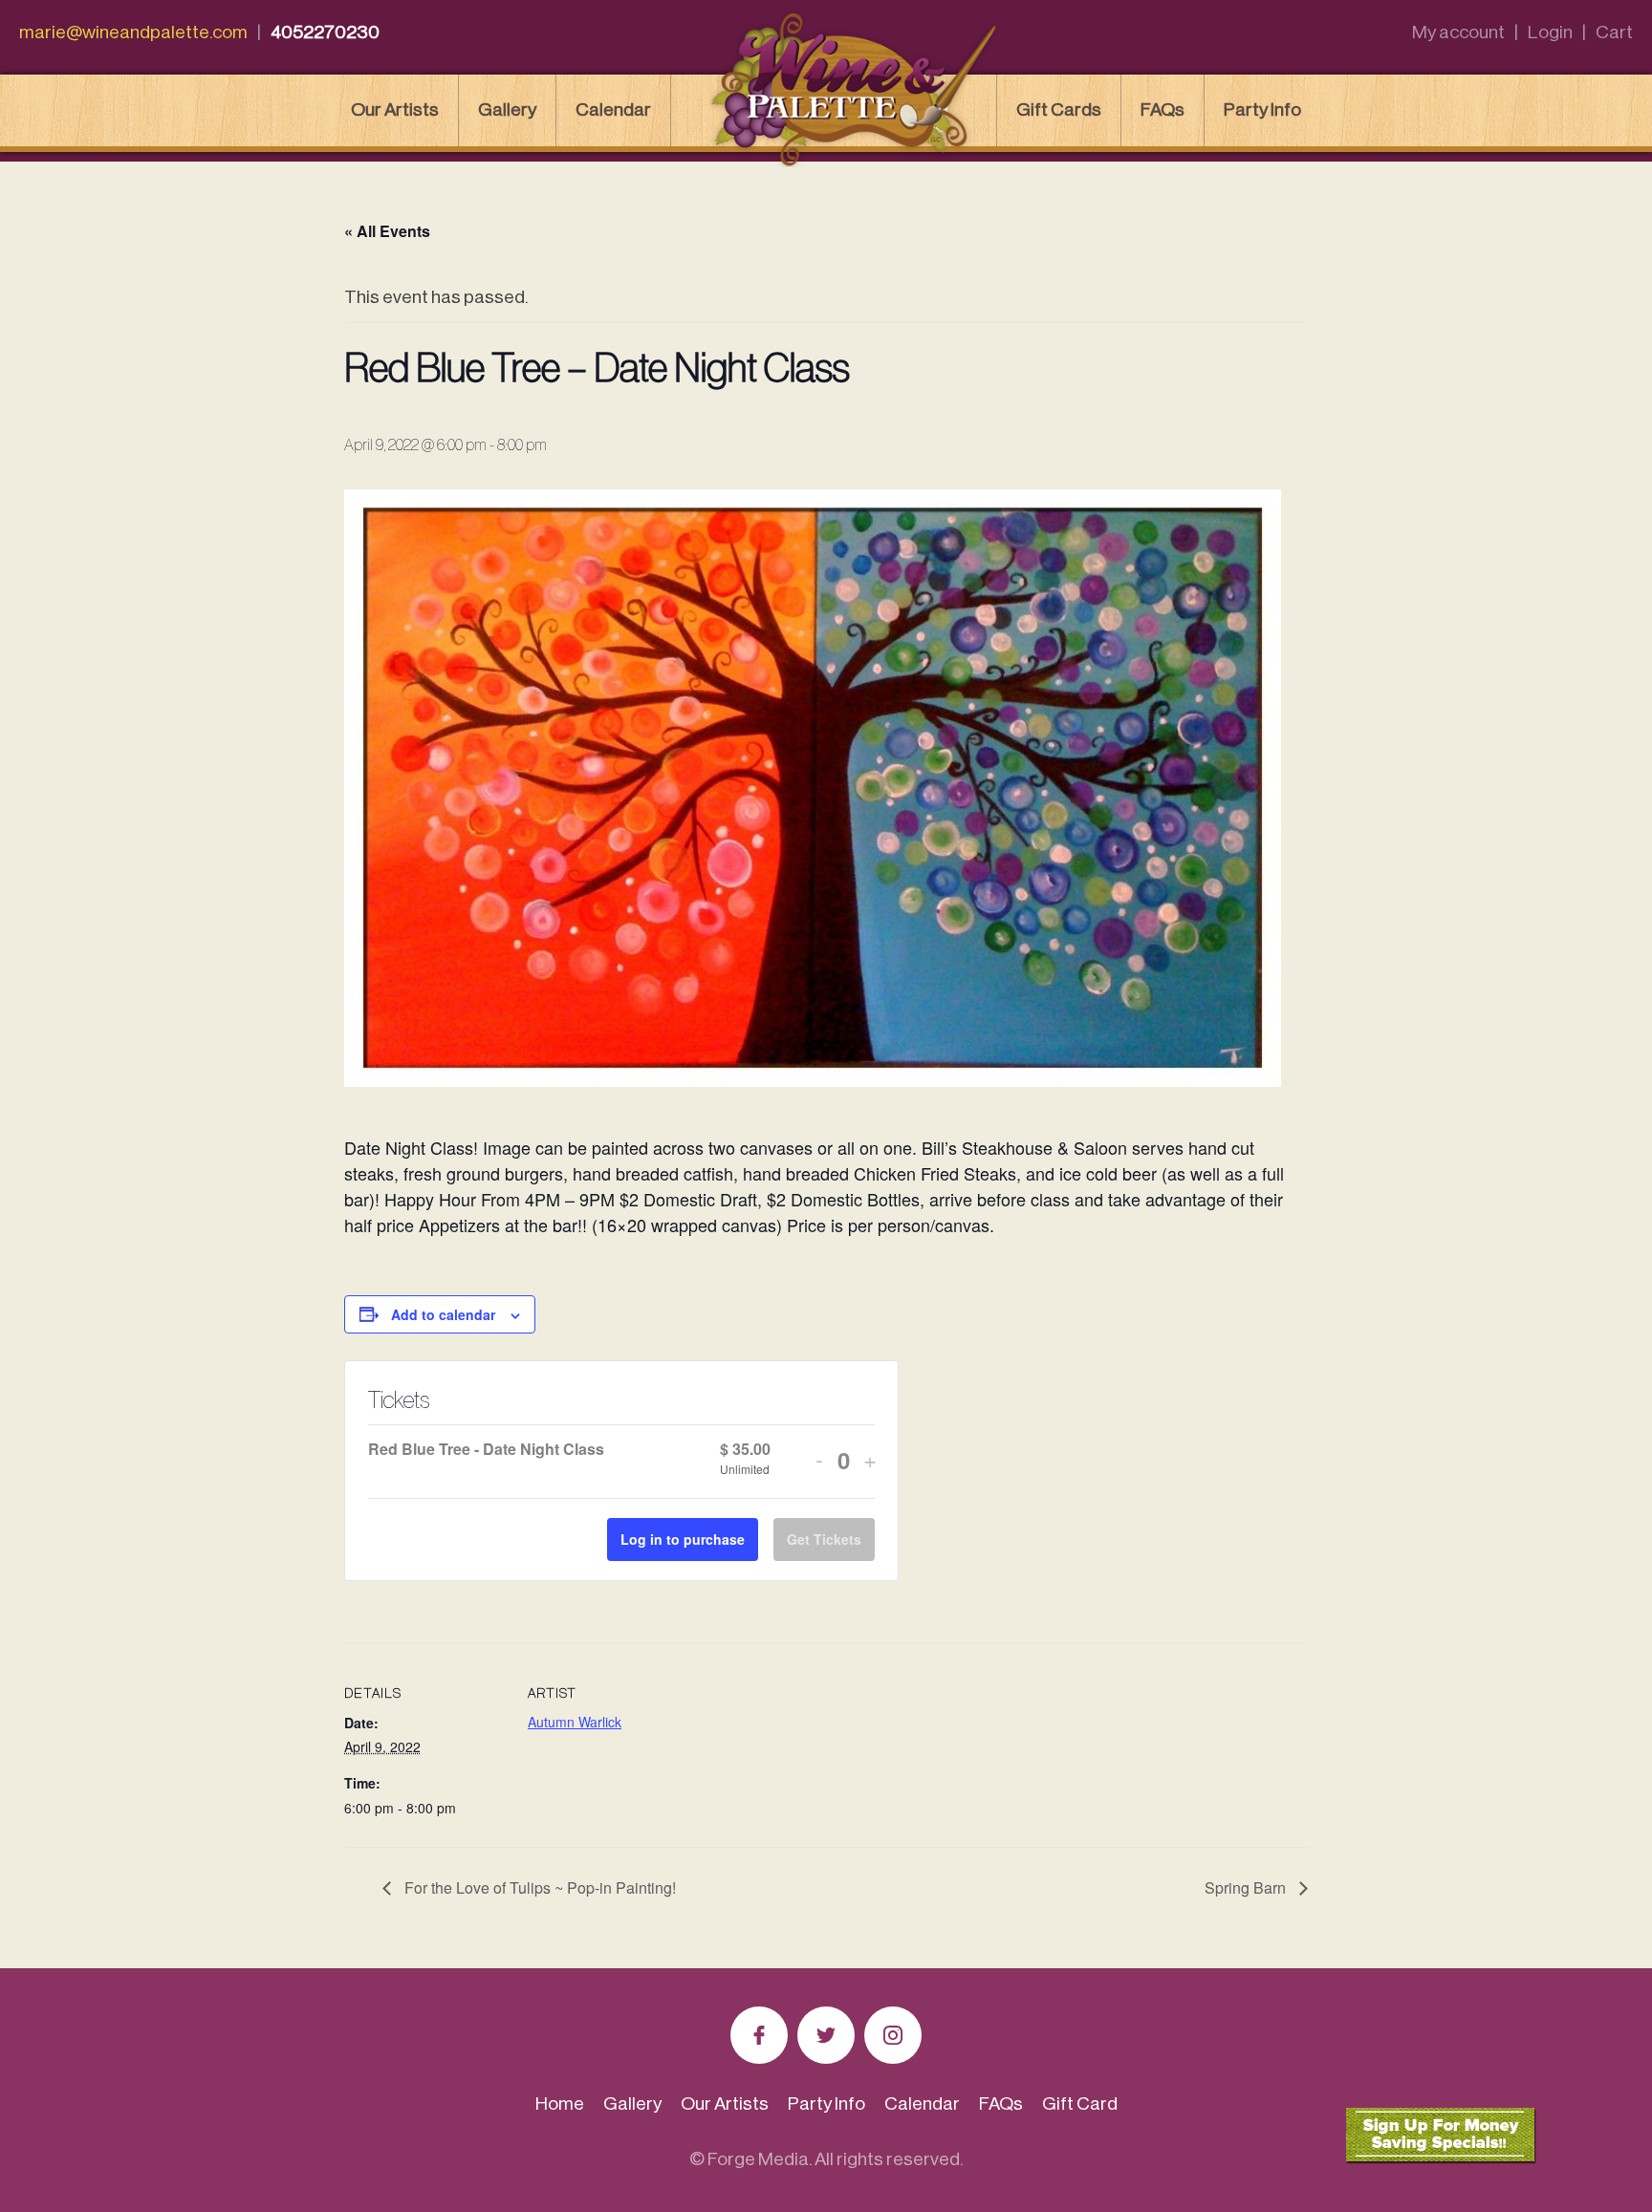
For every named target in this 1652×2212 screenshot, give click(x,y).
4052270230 (325, 32)
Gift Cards (1059, 109)
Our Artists (395, 109)
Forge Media (758, 2159)
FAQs (1163, 109)
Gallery (507, 109)
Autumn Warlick (575, 1722)
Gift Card (1080, 2104)
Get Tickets (824, 1539)
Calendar (613, 109)
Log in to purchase (683, 1539)
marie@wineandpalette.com (133, 32)
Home (560, 2104)
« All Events (387, 231)
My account (1458, 32)
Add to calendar (443, 1314)
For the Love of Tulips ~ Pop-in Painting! (538, 1887)
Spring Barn (1247, 1887)
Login (1550, 32)
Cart (1614, 32)
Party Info (1262, 109)
